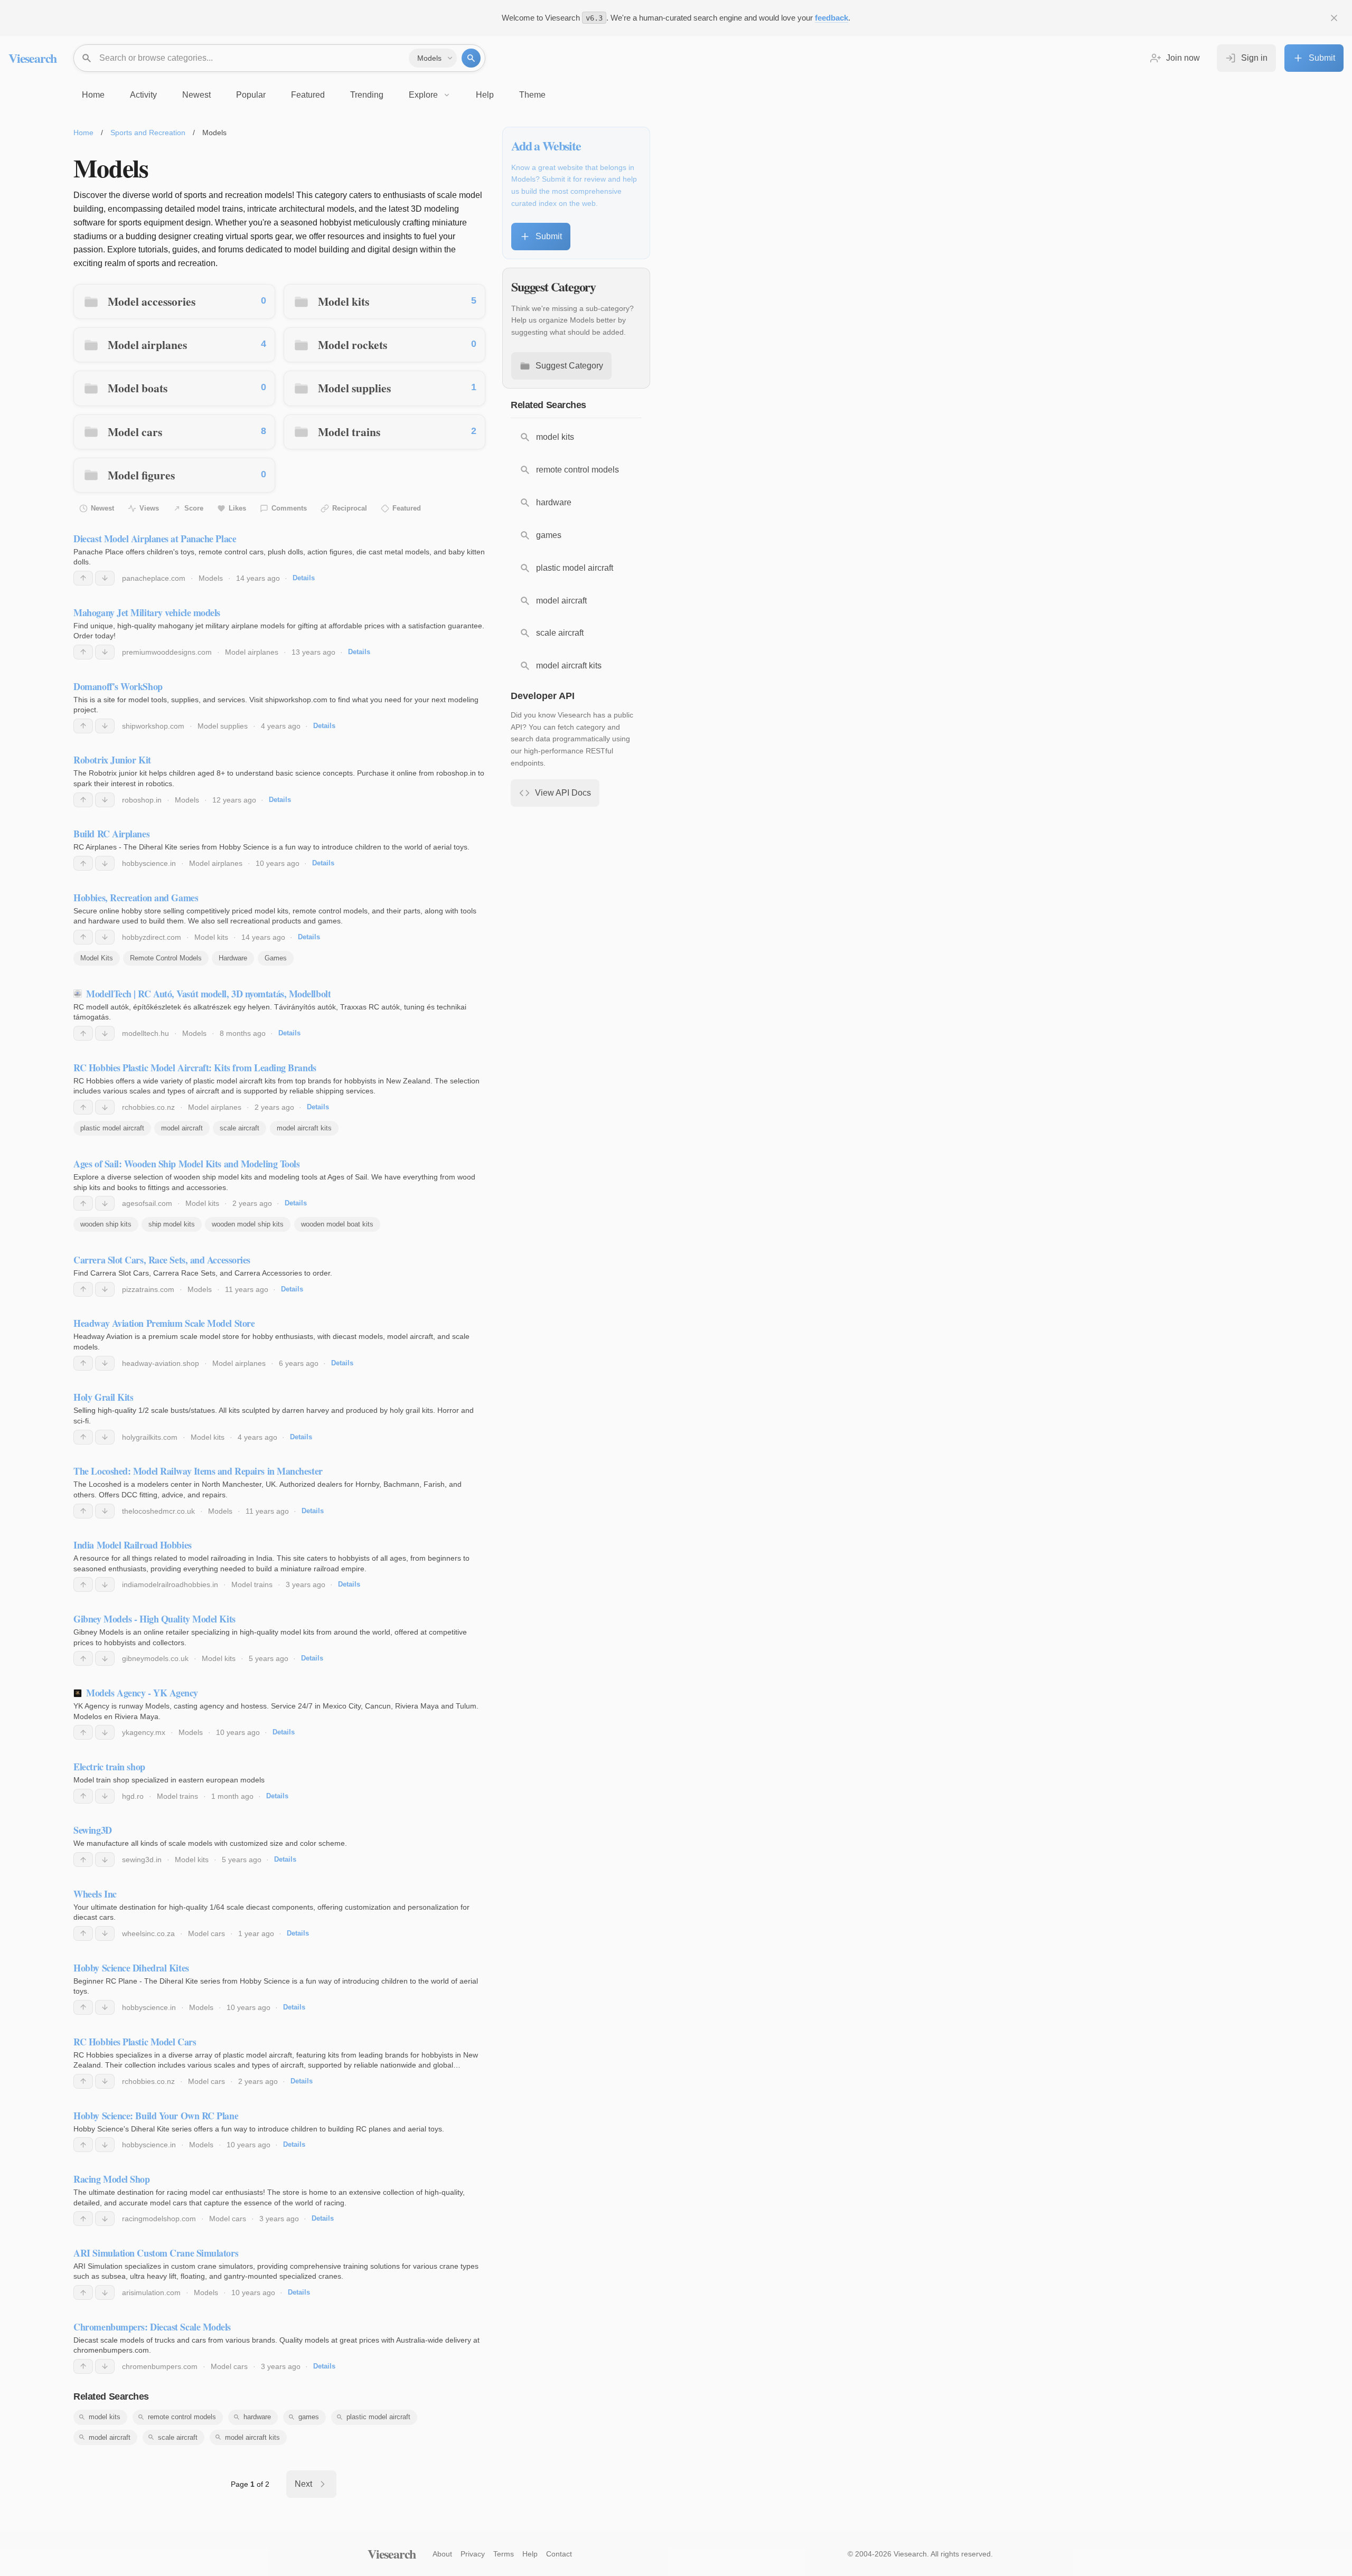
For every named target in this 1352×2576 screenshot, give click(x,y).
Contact (559, 2554)
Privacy (473, 2554)
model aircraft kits (304, 1128)
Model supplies (354, 388)
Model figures (141, 475)
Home (83, 133)
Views (149, 508)
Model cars (135, 432)
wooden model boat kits (337, 1224)
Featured (407, 508)
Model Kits (97, 958)
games (309, 2417)
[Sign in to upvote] (83, 578)
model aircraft (182, 1128)
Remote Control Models (166, 958)
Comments (289, 508)
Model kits (344, 301)
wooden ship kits (106, 1224)
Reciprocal (350, 508)
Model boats (138, 388)
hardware (257, 2417)
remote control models (182, 2417)
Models (211, 578)
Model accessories (152, 301)
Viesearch (32, 58)
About (442, 2554)
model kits (105, 2417)
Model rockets (353, 345)
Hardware (233, 958)
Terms (504, 2554)
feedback (832, 18)
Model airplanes (147, 345)
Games (276, 958)
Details (304, 578)
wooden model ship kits (248, 1224)
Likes (237, 508)
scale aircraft (240, 1128)
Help (530, 2554)
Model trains (349, 432)
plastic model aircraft (112, 1128)
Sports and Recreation (148, 133)
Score (194, 508)
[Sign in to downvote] (105, 578)
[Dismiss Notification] (1334, 18)
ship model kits (172, 1224)
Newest (102, 508)
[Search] (471, 58)
